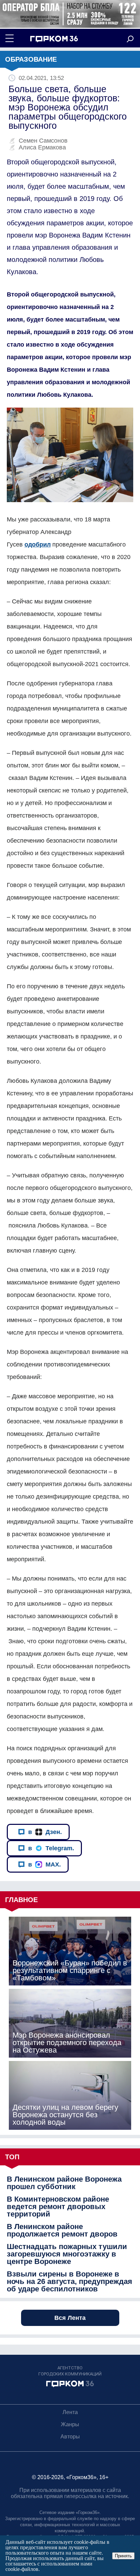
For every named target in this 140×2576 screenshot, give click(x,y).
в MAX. (45, 1864)
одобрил (38, 544)
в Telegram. (51, 1848)
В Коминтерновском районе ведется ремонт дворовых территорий (58, 2207)
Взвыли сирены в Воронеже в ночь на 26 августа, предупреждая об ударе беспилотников (69, 2282)
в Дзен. (45, 1832)
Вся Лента (70, 2318)
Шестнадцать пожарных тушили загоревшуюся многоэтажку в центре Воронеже (67, 2254)
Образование (31, 59)
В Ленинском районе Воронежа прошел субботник (64, 2183)
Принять (123, 2556)
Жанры (70, 2424)
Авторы (70, 2437)
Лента (70, 2412)
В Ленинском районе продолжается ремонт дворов (62, 2230)
